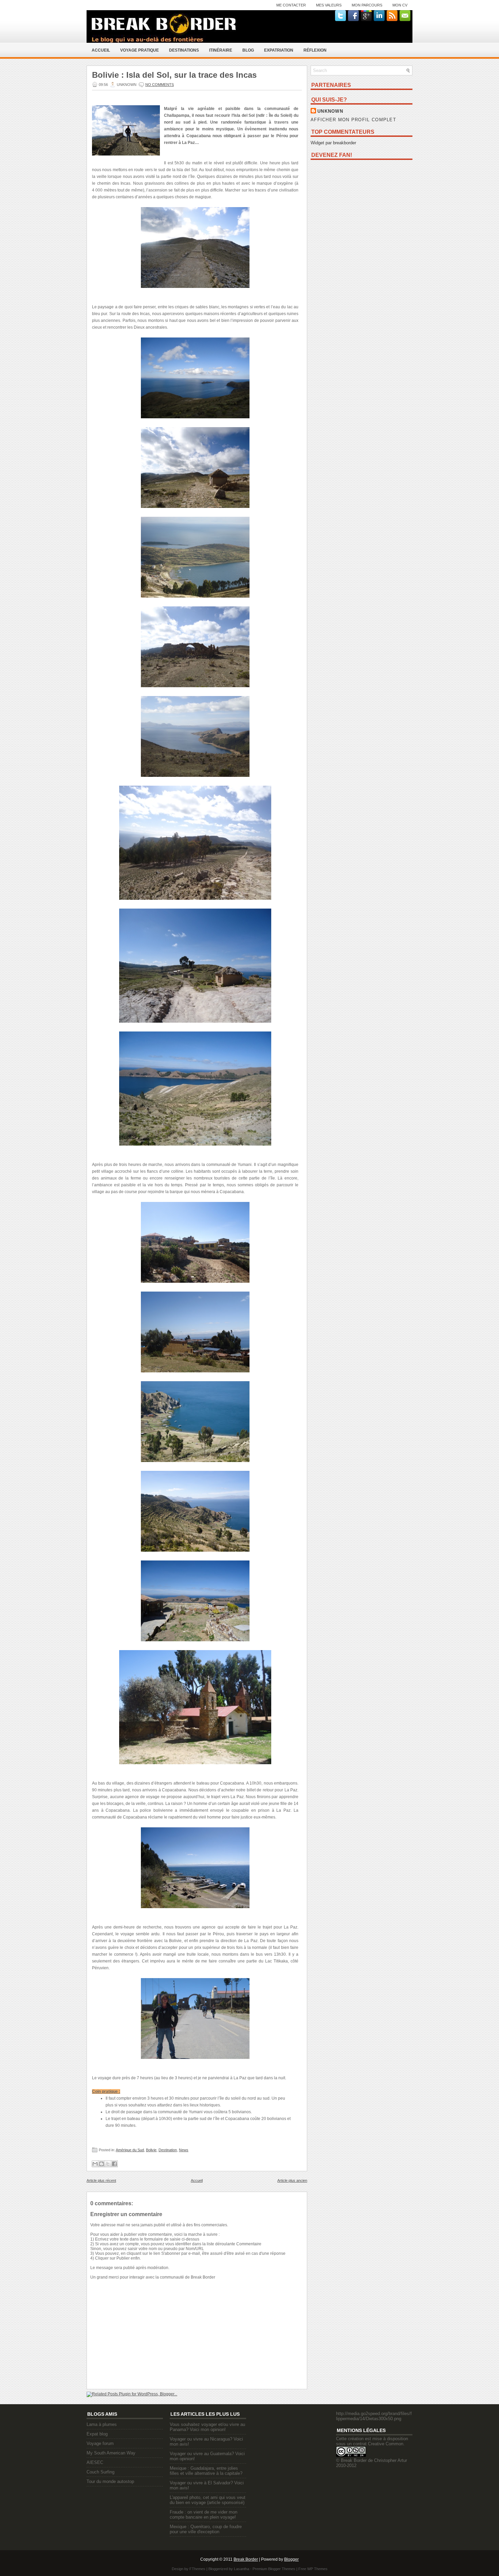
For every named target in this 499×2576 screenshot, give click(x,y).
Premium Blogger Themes (274, 2569)
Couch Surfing (100, 2472)
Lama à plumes (102, 2424)
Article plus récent (101, 2180)
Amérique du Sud (130, 2150)
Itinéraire (221, 50)
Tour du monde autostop (110, 2481)
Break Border (246, 2559)
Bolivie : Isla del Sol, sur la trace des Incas (174, 75)
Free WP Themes (313, 2569)
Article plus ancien (292, 2180)
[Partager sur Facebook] (114, 2164)
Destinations (184, 50)
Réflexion (315, 50)
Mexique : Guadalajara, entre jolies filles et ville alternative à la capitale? (206, 2471)
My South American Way (111, 2453)
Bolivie (151, 2150)
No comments (160, 85)
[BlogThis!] (101, 2164)
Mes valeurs (329, 5)
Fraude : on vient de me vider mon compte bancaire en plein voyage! (204, 2515)
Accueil (101, 50)
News (184, 2150)
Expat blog (97, 2434)
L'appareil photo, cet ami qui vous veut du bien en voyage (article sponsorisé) (208, 2500)
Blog (248, 50)
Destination (168, 2150)
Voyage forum (100, 2443)
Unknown (330, 111)
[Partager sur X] (108, 2164)
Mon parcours (367, 5)
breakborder (345, 143)
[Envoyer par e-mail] (95, 2164)
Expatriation (279, 50)
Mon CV (400, 5)
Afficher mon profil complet (353, 120)
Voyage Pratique (140, 50)
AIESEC (95, 2462)
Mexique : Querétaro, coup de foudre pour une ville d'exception (206, 2529)
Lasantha (242, 2569)
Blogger (291, 2559)
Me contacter (291, 5)
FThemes (197, 2569)
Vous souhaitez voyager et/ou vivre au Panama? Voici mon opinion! (207, 2427)
